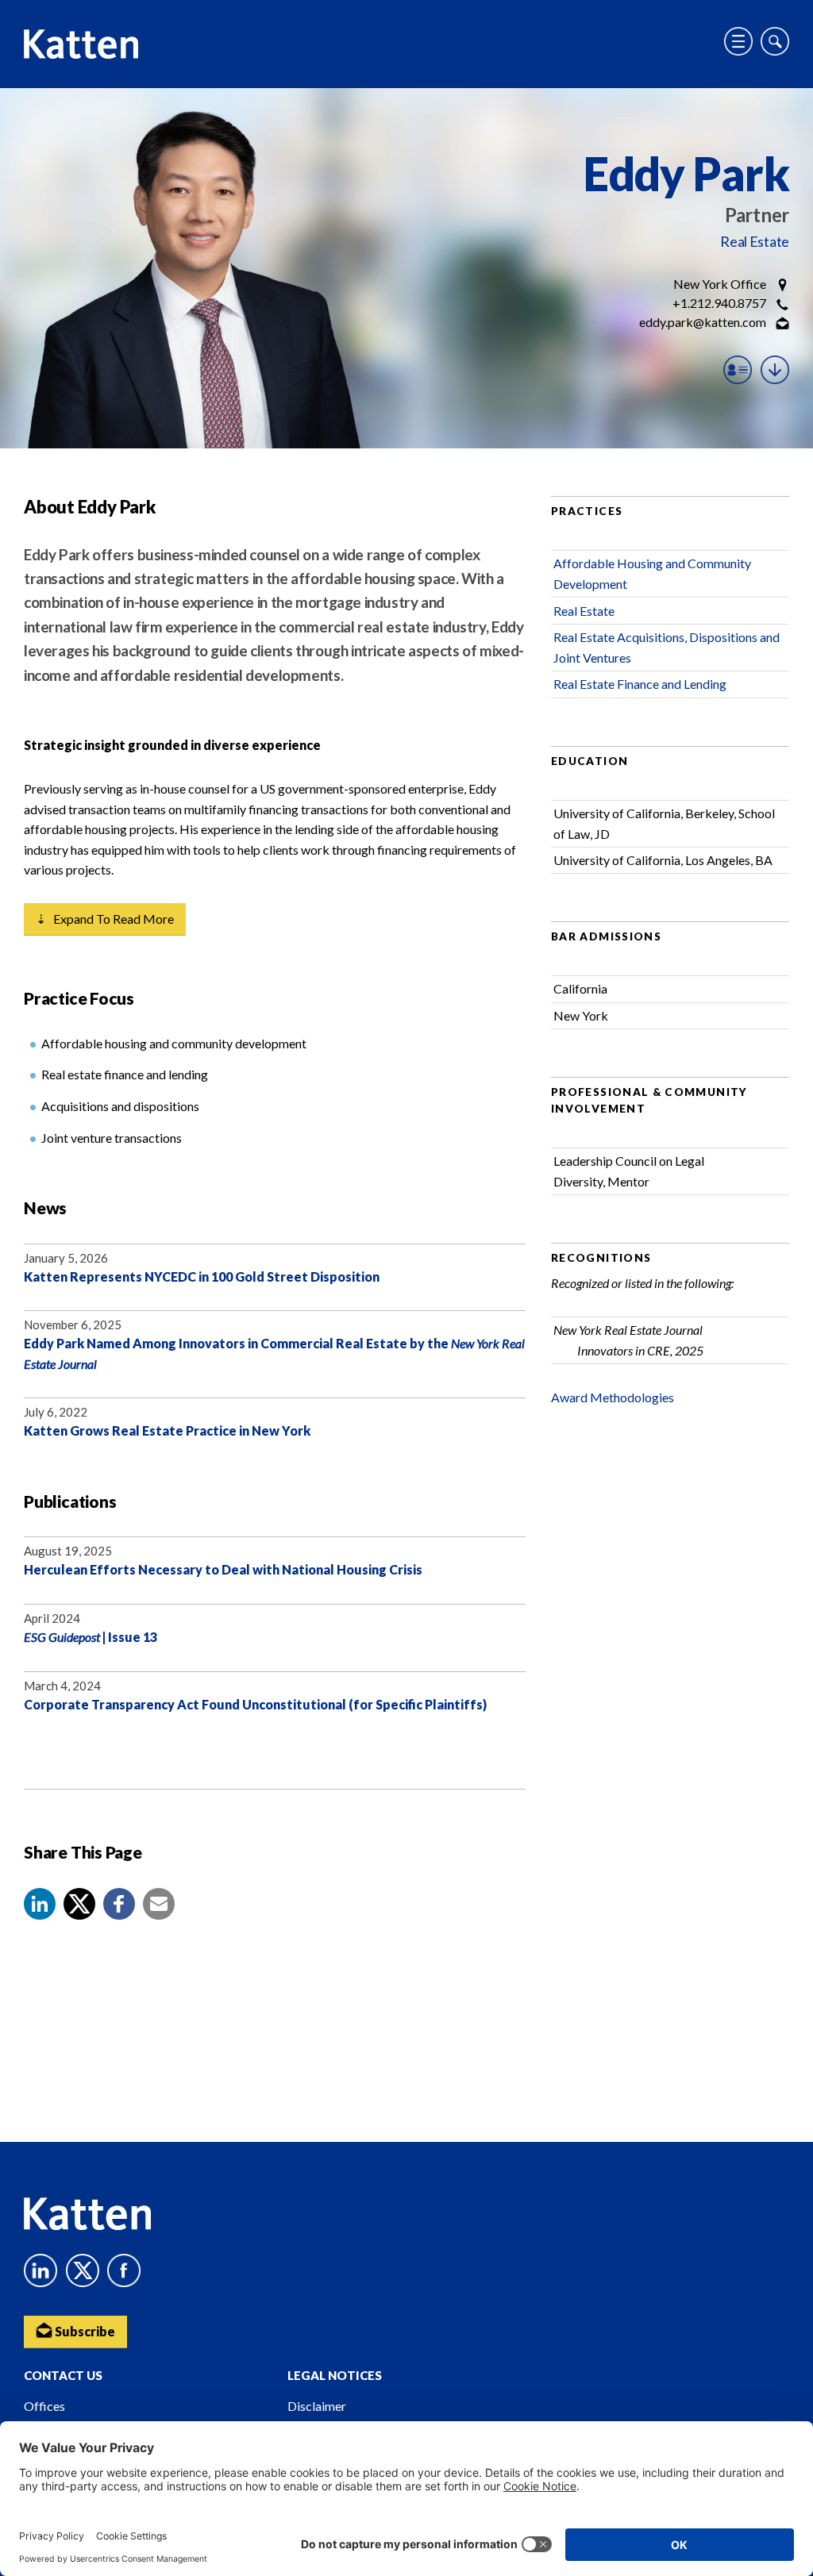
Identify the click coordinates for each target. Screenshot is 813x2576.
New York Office (720, 284)
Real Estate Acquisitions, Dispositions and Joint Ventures (667, 647)
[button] (40, 1904)
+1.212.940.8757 (719, 303)
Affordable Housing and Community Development (652, 573)
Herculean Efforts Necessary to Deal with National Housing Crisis (223, 1569)
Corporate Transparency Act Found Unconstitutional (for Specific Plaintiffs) (255, 1704)
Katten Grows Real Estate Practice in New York (167, 1430)
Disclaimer (317, 2406)
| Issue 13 (91, 1637)
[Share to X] (79, 1904)
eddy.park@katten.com (703, 322)
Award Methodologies (613, 1397)
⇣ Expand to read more (105, 919)
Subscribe (84, 2331)
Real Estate (755, 241)
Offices (44, 2406)
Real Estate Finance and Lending (640, 684)
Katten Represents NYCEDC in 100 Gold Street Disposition (202, 1276)
